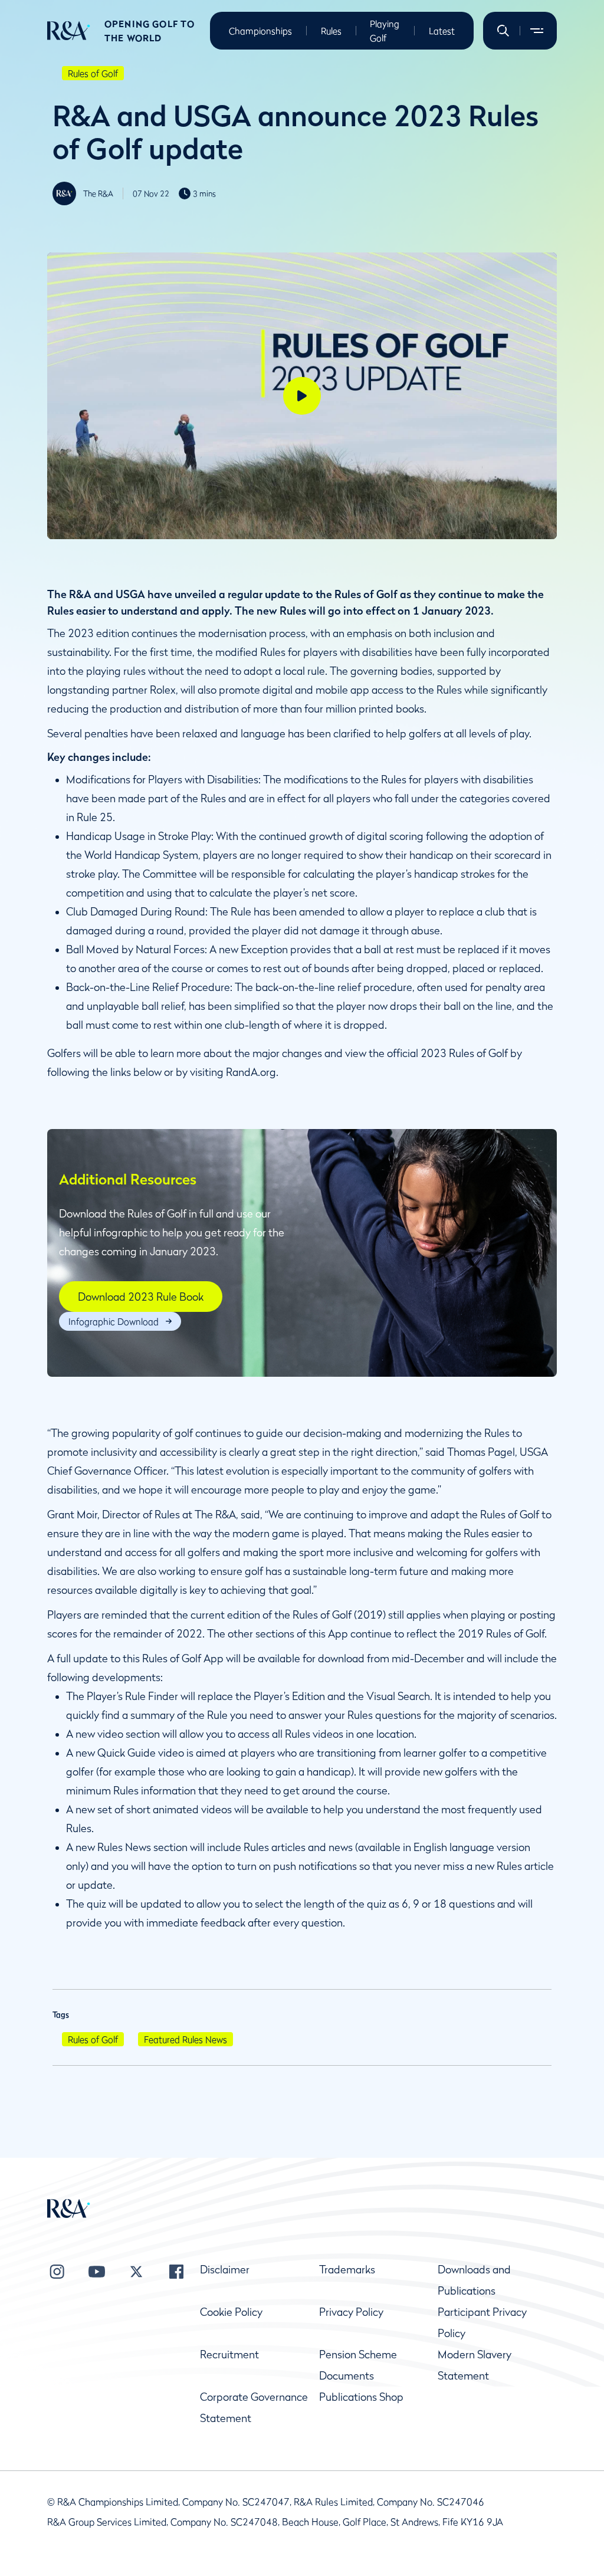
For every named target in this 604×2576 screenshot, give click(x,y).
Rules (331, 31)
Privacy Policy (351, 2312)
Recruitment (229, 2355)
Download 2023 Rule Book (141, 1297)
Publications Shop (361, 2397)
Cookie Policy (231, 2312)
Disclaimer (225, 2270)
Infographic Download (114, 1321)
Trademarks (347, 2270)
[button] (503, 31)
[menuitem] (69, 31)
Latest (442, 31)
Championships (260, 31)
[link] (141, 1297)
